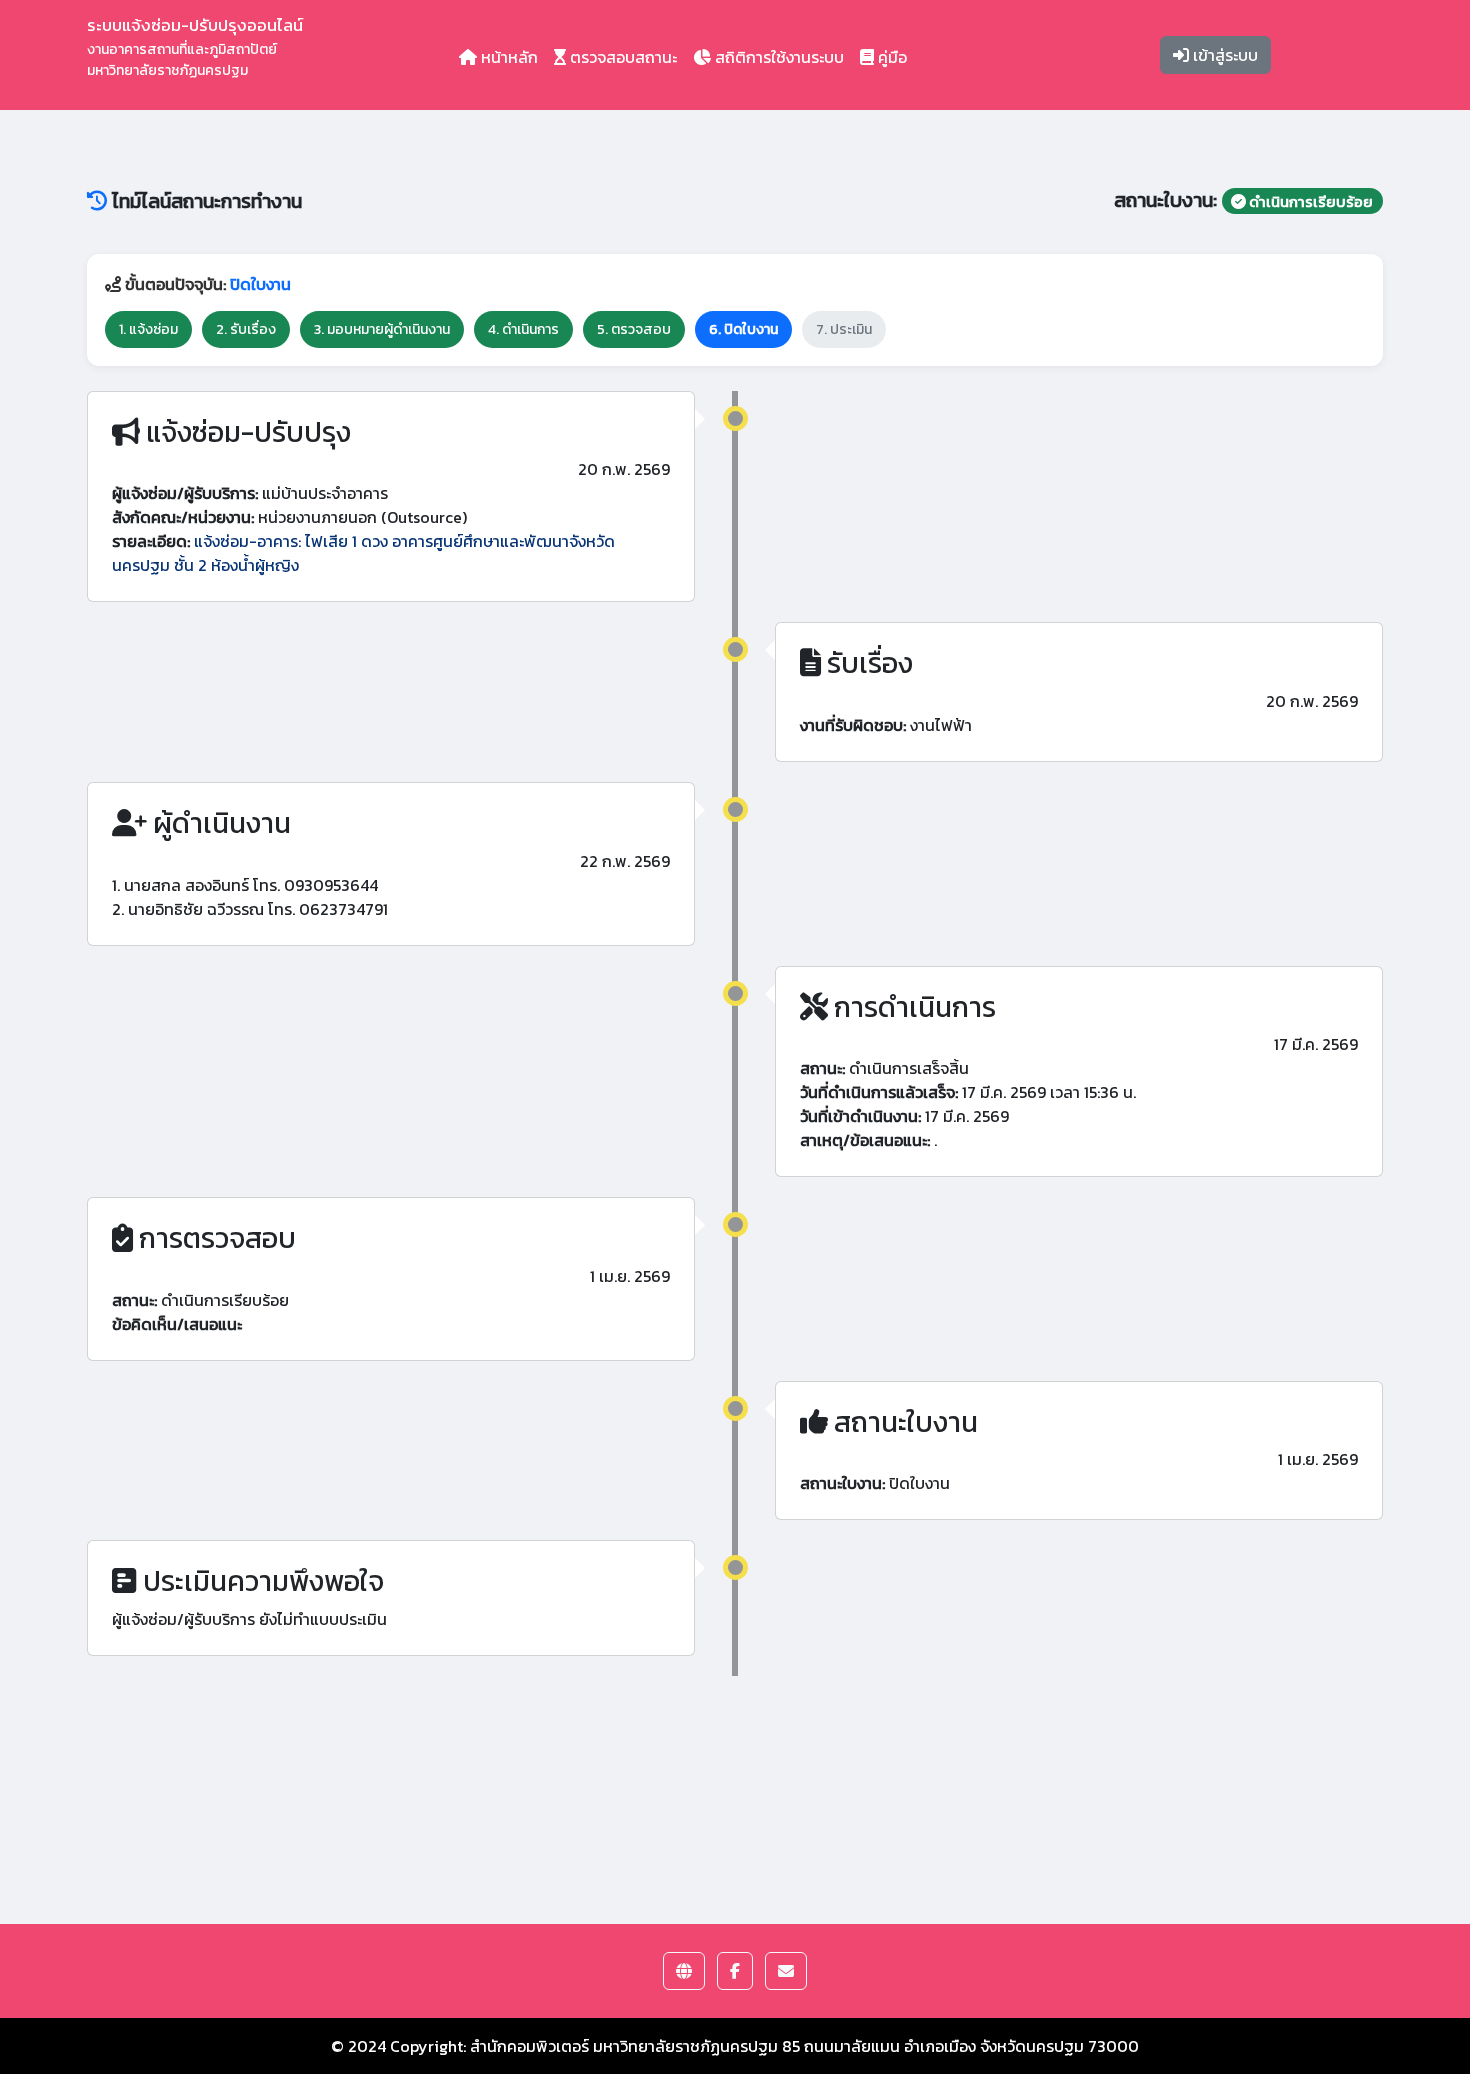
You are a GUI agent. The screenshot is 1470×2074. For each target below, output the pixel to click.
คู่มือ (890, 57)
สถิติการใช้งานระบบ (777, 57)
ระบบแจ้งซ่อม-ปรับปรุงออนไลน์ (195, 46)
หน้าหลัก (507, 57)
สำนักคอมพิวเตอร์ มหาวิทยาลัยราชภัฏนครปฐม (624, 2046)
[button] (684, 1971)
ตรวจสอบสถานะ (621, 57)
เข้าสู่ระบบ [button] (1223, 55)
